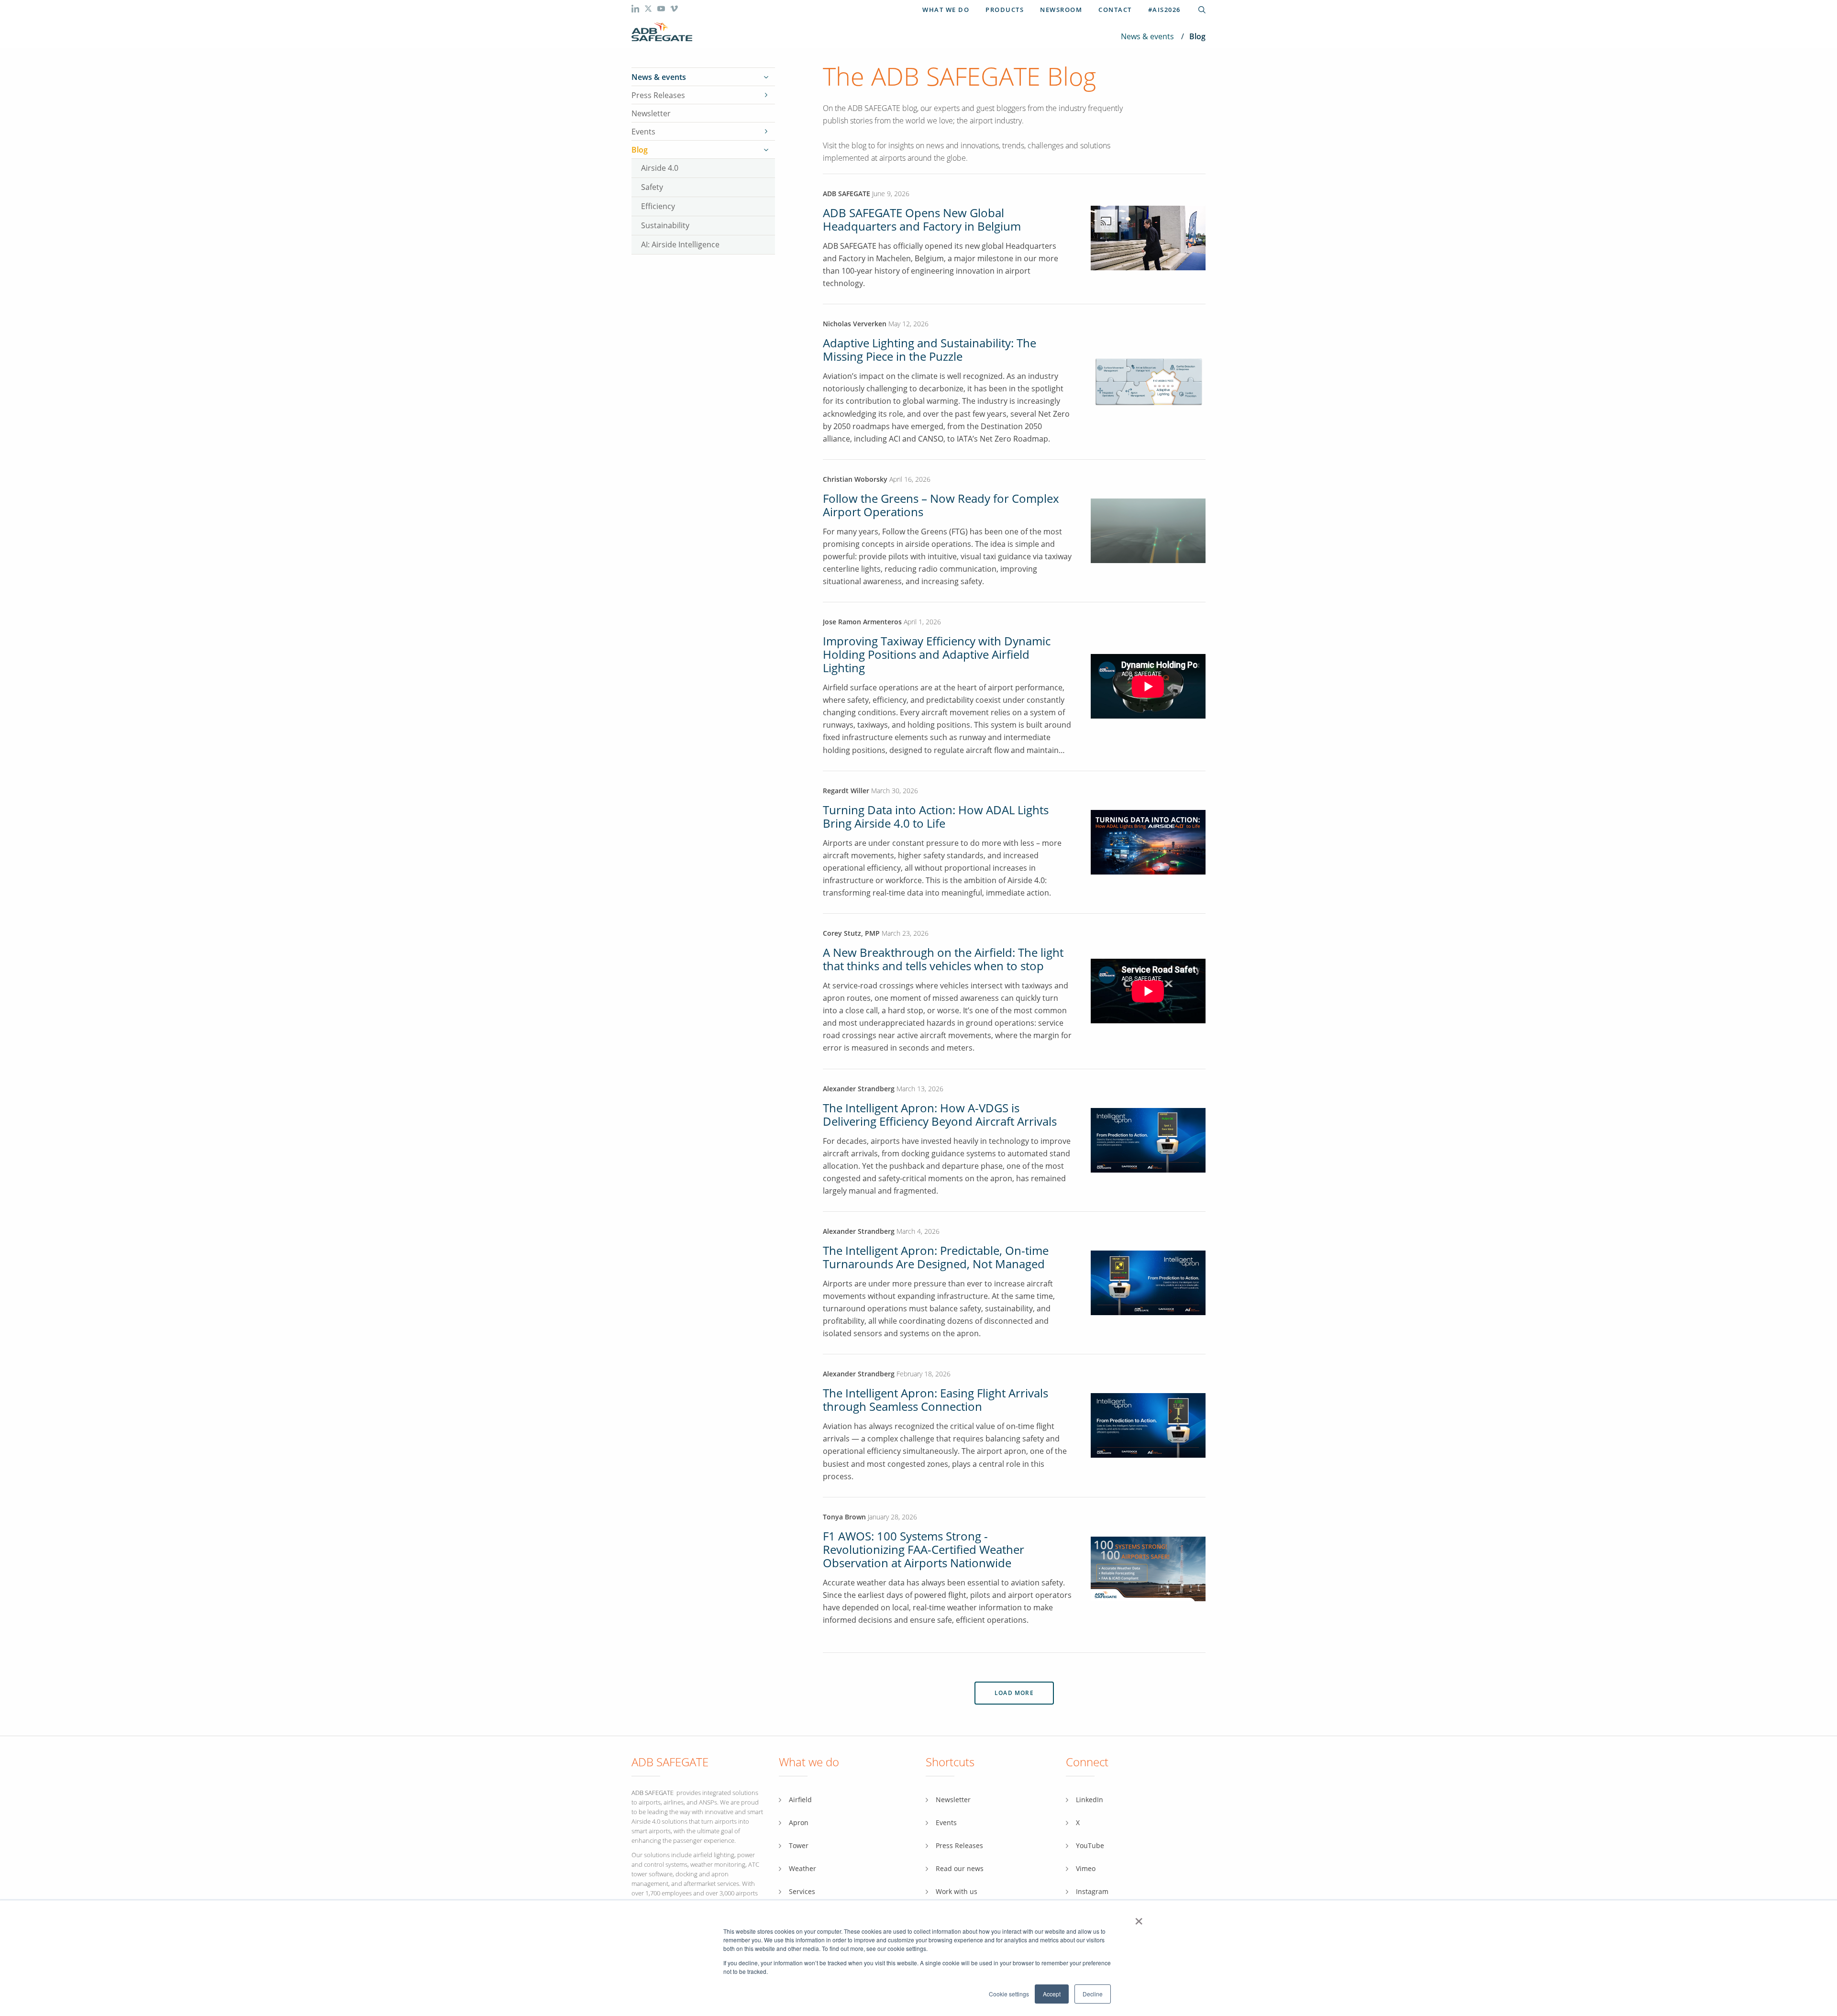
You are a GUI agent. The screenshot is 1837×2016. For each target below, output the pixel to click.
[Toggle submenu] (766, 77)
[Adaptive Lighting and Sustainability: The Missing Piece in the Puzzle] (1148, 381)
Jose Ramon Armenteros (863, 622)
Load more (1014, 1693)
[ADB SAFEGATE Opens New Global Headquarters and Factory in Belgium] (1148, 268)
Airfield (800, 1800)
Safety (652, 187)
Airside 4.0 (660, 168)
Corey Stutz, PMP (851, 933)
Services (802, 1891)
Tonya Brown (844, 1517)
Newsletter (651, 113)
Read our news (960, 1868)
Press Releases (658, 95)
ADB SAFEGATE (847, 194)
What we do (946, 10)
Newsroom (1061, 10)
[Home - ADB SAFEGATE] (662, 32)
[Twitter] (649, 10)
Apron (799, 1822)
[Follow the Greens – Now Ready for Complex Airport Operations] (1148, 530)
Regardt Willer (846, 791)
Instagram (1092, 1891)
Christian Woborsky (856, 479)
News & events (1147, 36)
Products (1005, 10)
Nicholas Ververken (855, 324)
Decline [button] (1093, 1994)
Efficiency (658, 206)
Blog (640, 150)
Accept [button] (1052, 1994)
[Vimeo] (674, 10)
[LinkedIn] (636, 10)
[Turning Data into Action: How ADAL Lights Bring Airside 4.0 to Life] (1148, 841)
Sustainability (665, 225)
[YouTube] (662, 10)
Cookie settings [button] (1009, 1994)
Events (643, 132)
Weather (802, 1868)
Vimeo (1086, 1868)
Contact (1115, 10)
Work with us (957, 1891)
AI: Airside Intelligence (680, 244)
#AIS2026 (1164, 10)
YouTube (1090, 1845)
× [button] (1139, 1918)
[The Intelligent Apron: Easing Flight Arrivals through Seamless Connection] (1148, 1425)
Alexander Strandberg (859, 1089)
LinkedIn (1090, 1800)
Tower (799, 1845)
